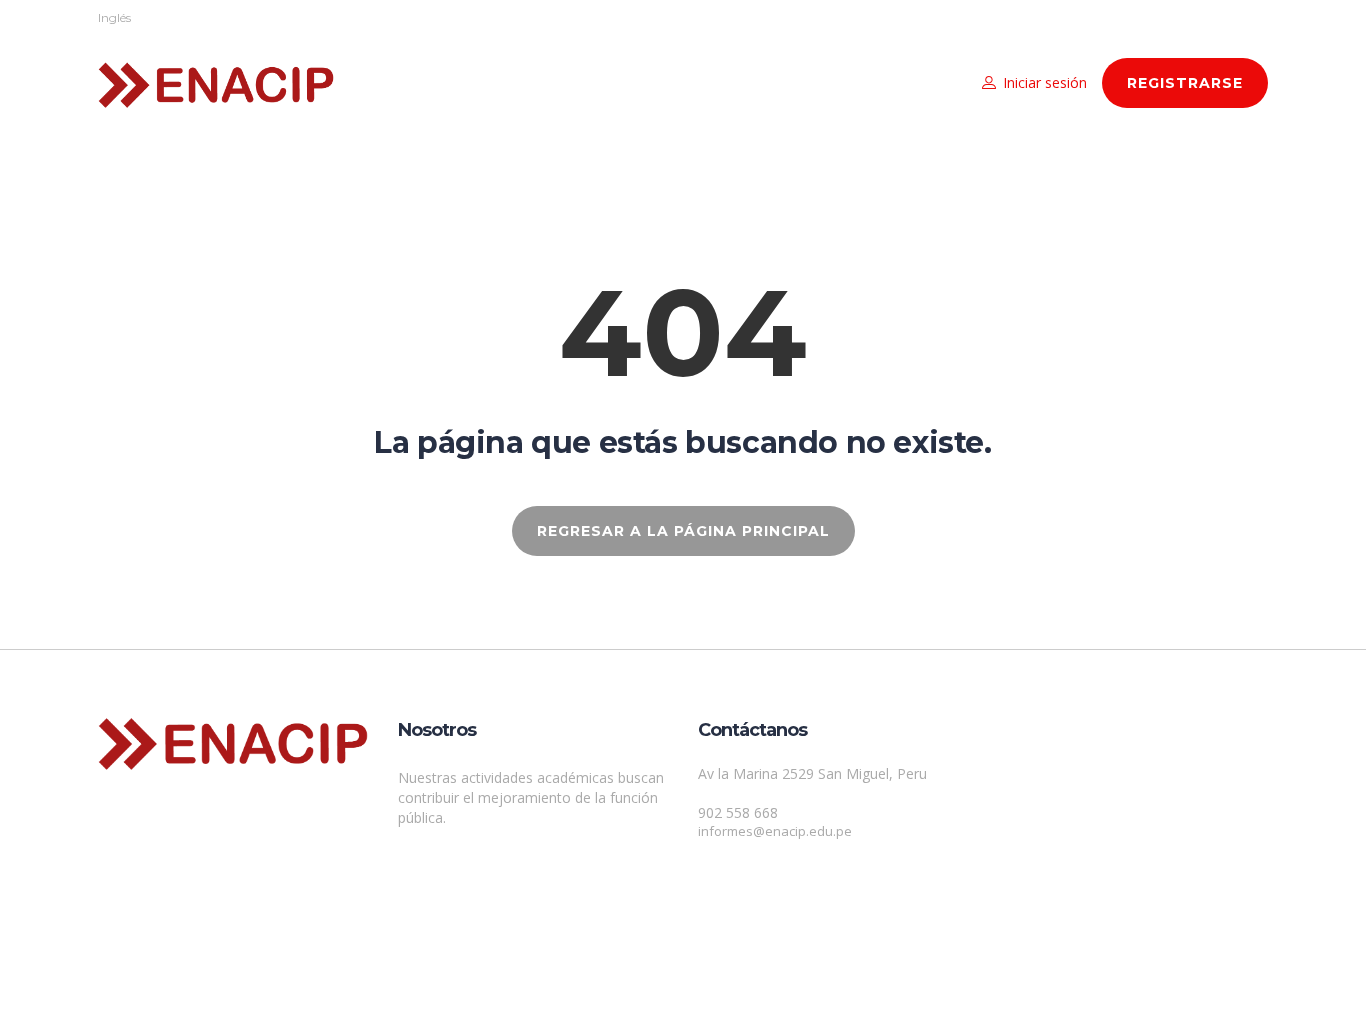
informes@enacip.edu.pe (775, 831)
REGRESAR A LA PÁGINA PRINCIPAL (683, 531)
